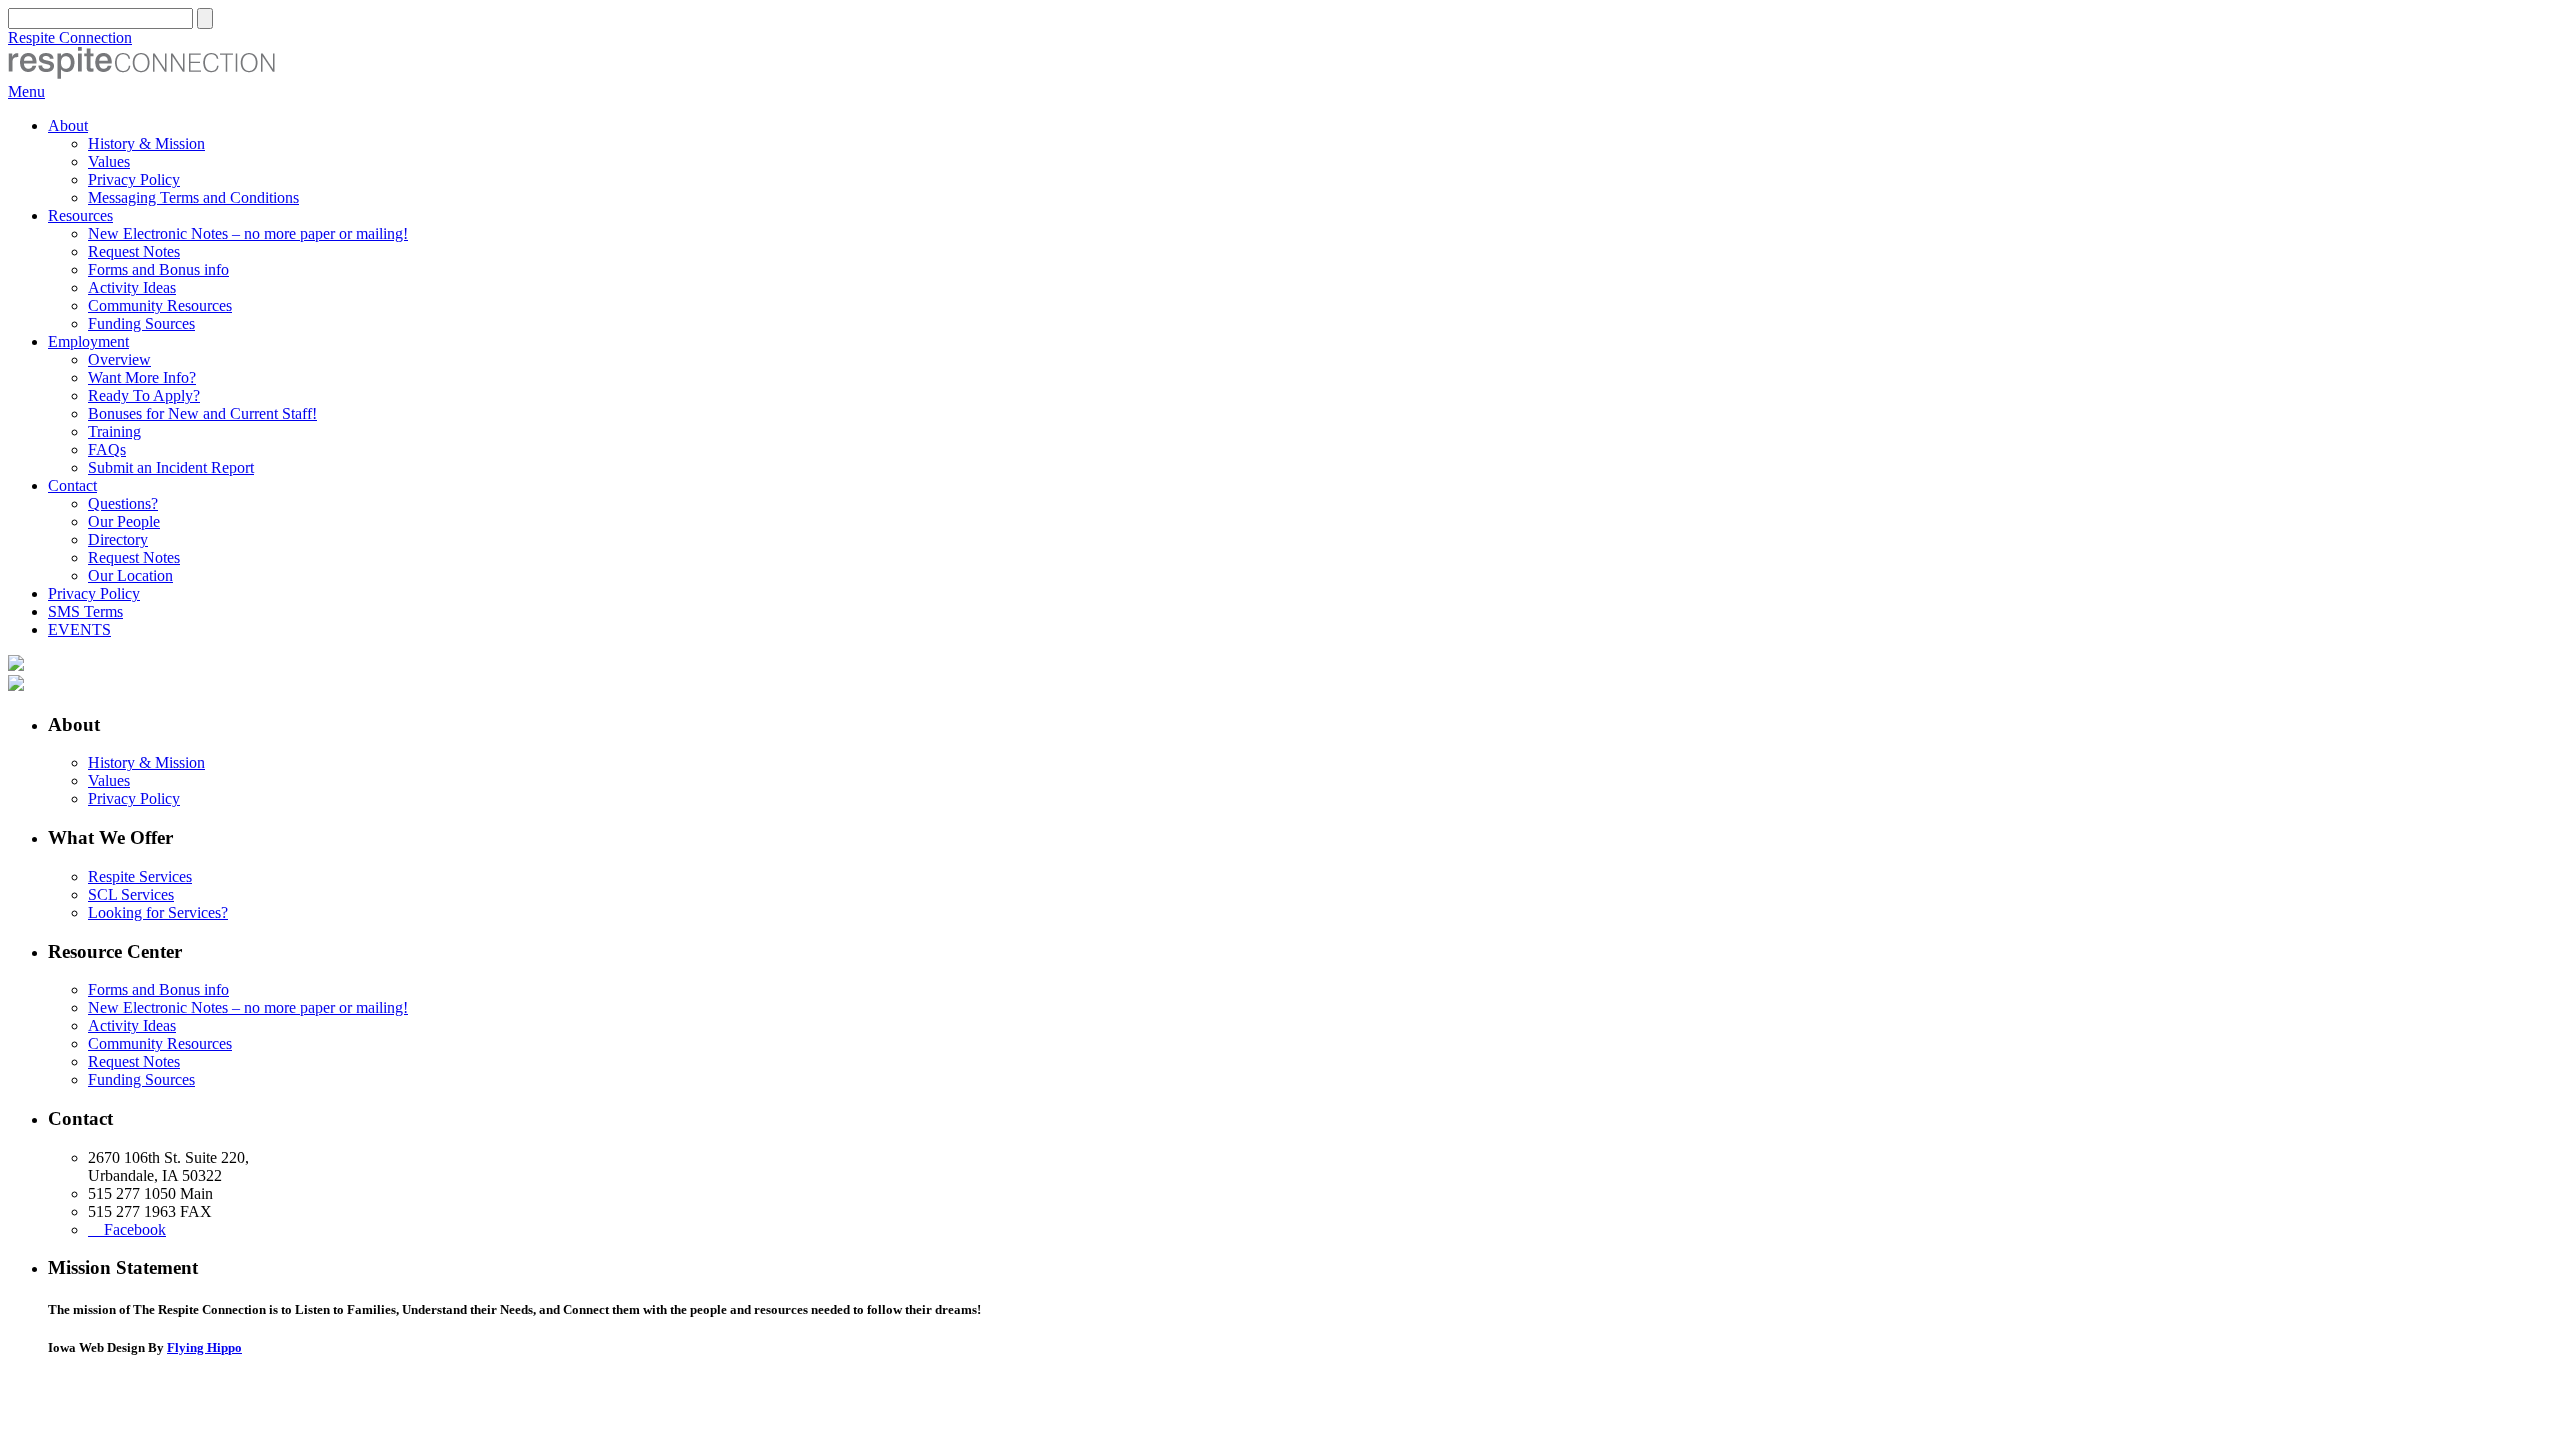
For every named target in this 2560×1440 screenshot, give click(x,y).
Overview (119, 359)
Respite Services (140, 876)
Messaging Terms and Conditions (193, 197)
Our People (124, 521)
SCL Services (131, 894)
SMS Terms (85, 611)
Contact (72, 485)
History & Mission (146, 143)
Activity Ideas (132, 287)
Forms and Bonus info (158, 269)
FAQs (107, 449)
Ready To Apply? (144, 395)
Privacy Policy (134, 179)
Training (114, 431)
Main (196, 1193)
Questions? (123, 503)
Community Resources (160, 305)
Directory (118, 539)
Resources (80, 215)
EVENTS (79, 629)
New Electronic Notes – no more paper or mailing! (248, 233)
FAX (196, 1211)
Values (109, 161)
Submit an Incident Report (171, 467)
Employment (88, 341)
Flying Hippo (204, 1347)
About (68, 125)
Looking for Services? (158, 912)
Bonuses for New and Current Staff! (202, 413)
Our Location (130, 575)
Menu (26, 91)
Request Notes (134, 251)
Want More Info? (142, 377)
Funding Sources (141, 323)
